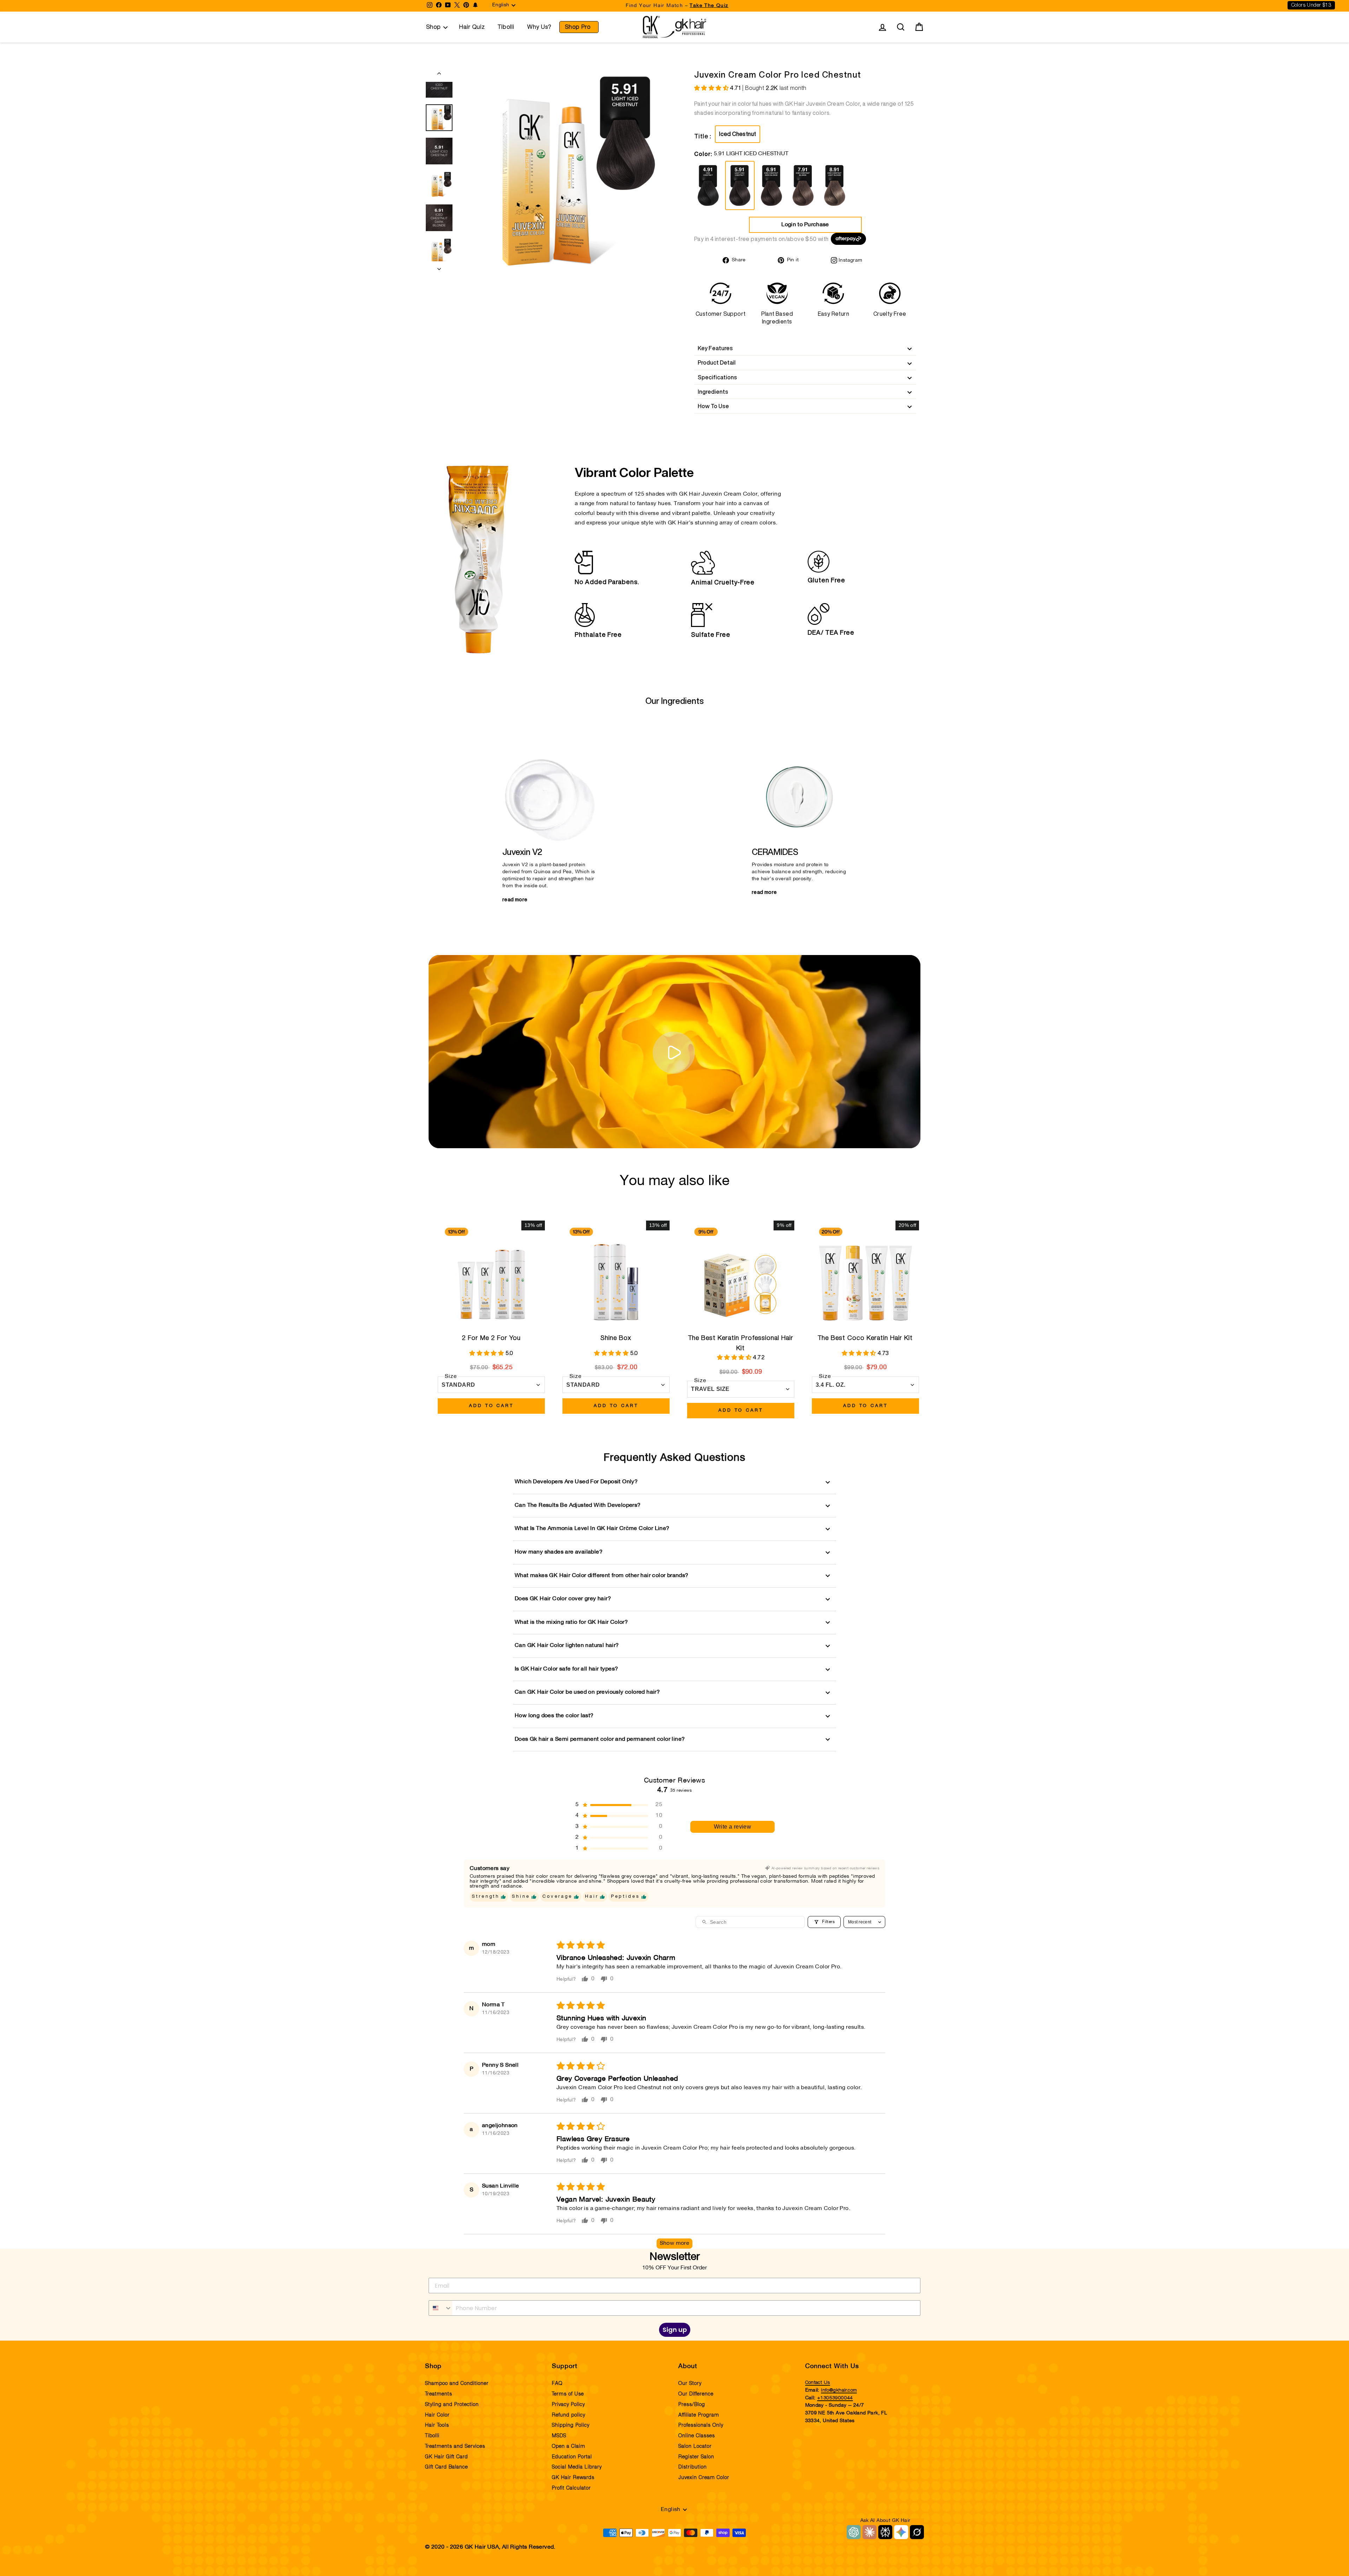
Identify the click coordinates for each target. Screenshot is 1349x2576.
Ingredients (713, 392)
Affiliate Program (699, 2415)
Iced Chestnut (738, 134)
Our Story (690, 2384)
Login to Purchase (805, 225)
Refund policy (569, 2415)
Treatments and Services (455, 2446)
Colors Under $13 (1311, 5)
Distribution (693, 2467)
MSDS (559, 2436)
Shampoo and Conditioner (457, 2384)
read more (515, 900)
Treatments (439, 2394)
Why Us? (539, 27)
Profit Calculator (571, 2488)
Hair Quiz (472, 27)
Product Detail (717, 362)
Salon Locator (695, 2446)
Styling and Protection (452, 2405)
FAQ (557, 2384)
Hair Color (437, 2415)
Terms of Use (568, 2394)
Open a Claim (569, 2446)
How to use (713, 406)
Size (451, 1377)
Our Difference (696, 2394)
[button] (712, 89)
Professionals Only (701, 2425)
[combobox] (441, 2308)
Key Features (715, 348)
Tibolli (506, 27)
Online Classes (697, 2436)
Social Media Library (577, 2467)
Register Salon (696, 2457)
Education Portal (572, 2457)
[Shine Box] (616, 1274)
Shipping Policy (571, 2425)
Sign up (675, 2330)
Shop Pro (578, 27)
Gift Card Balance (447, 2467)
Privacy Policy (568, 2405)
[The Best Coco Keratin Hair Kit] (865, 1274)
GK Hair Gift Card (447, 2457)
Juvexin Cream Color (704, 2478)
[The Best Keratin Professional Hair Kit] (741, 1274)
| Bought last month (768, 88)
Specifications (717, 377)
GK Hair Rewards (573, 2478)
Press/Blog (692, 2405)
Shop (434, 27)
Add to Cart (491, 1406)
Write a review (733, 1827)
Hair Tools (437, 2425)
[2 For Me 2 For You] (491, 1274)
